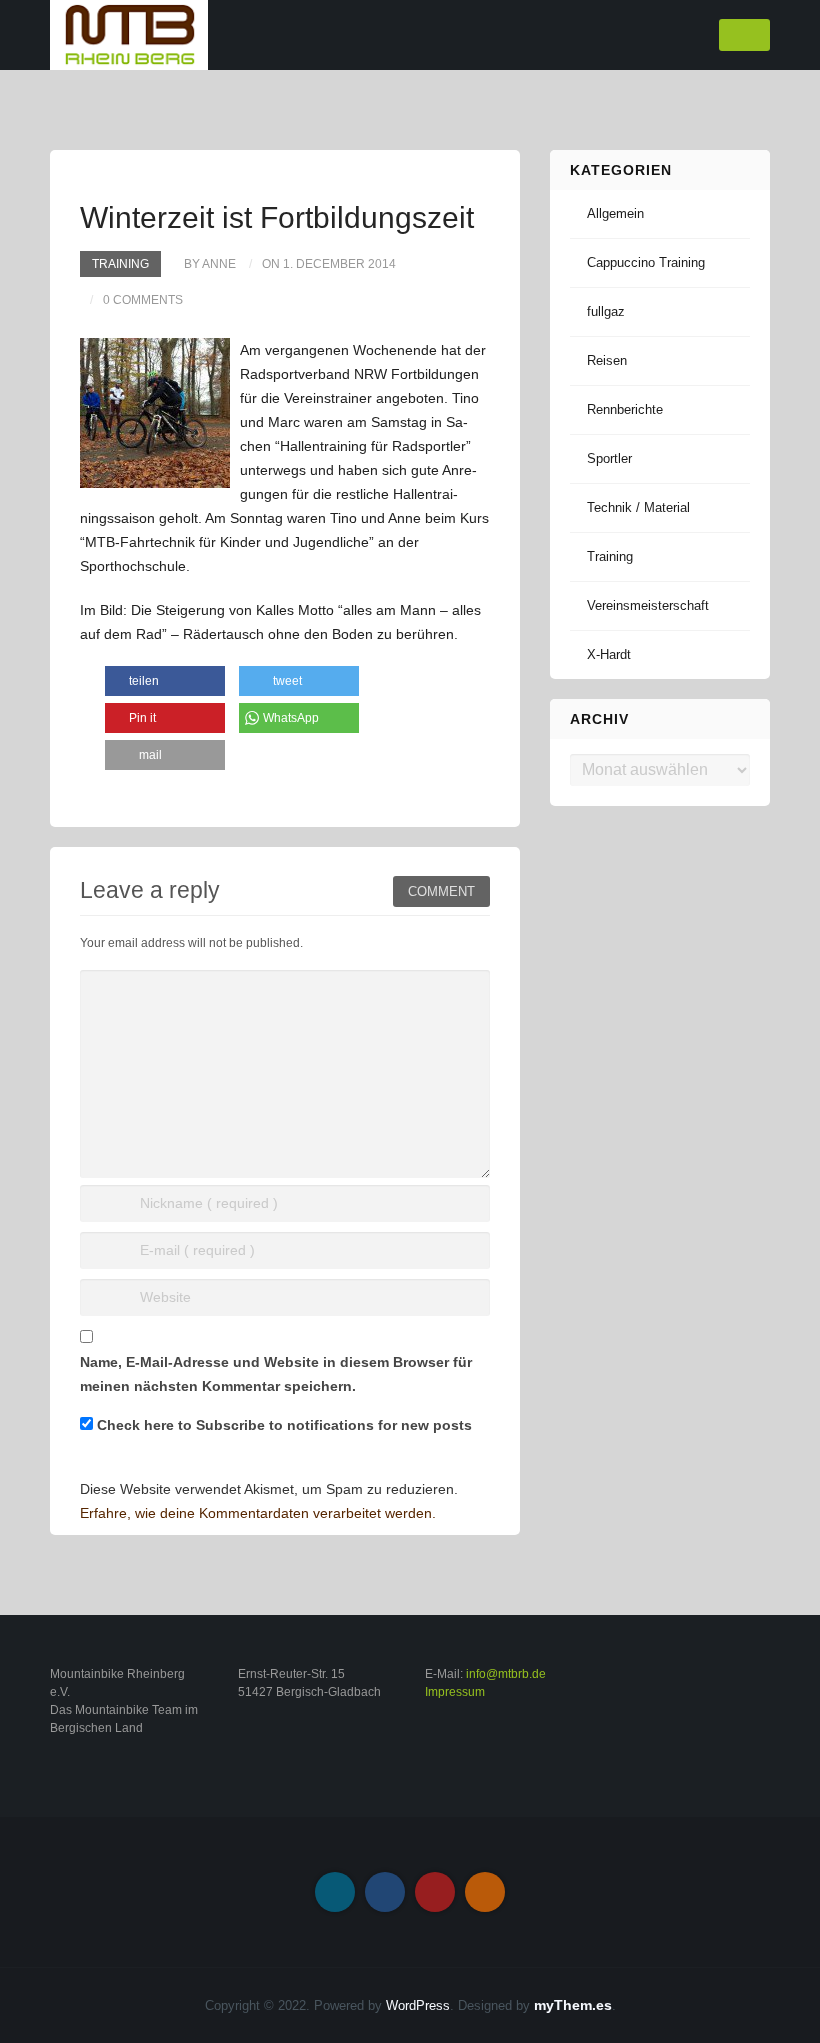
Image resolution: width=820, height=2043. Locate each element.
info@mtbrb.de (506, 1674)
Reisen (607, 360)
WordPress (418, 2005)
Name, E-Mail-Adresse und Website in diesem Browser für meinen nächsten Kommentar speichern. (276, 1374)
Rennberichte (625, 409)
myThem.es (573, 2005)
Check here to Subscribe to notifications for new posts (282, 1425)
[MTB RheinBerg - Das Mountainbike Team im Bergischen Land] (129, 34)
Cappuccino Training (646, 262)
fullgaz (606, 311)
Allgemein (615, 213)
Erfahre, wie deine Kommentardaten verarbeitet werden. (258, 1513)
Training (120, 264)
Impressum (455, 1692)
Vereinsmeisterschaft (648, 605)
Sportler (609, 458)
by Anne (210, 264)
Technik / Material (638, 507)
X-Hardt (609, 654)
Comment (441, 891)
